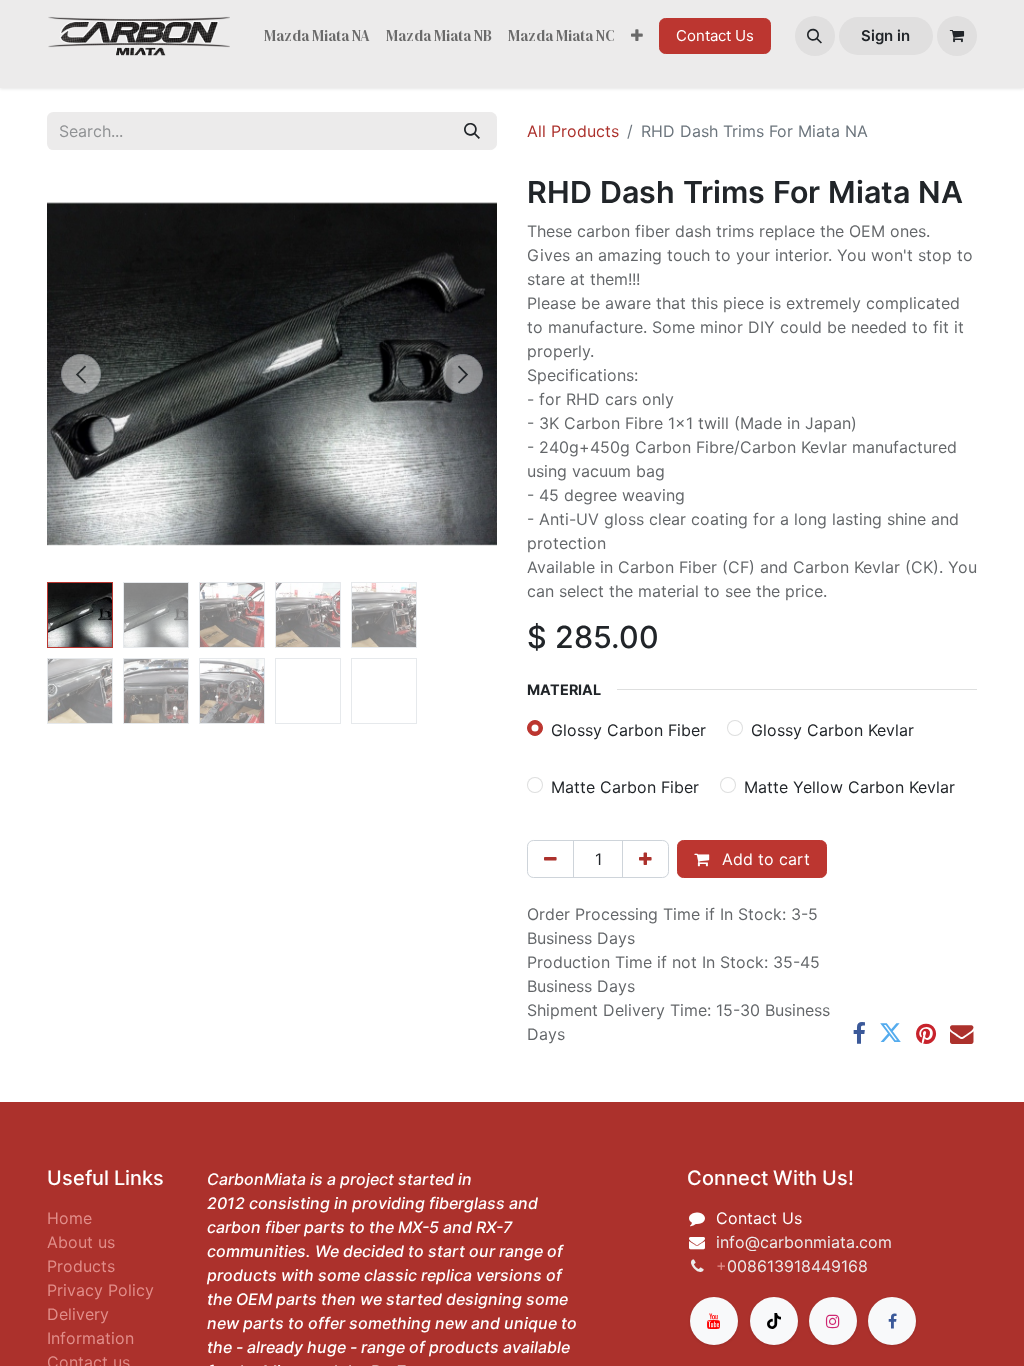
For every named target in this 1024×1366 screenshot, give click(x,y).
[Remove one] (550, 859)
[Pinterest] (926, 1033)
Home (69, 1218)
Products (81, 1266)
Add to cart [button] (763, 859)
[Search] (472, 131)
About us (81, 1242)
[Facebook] (858, 1033)
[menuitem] (317, 36)
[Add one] (645, 859)
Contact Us (715, 35)
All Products (573, 131)
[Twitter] (890, 1033)
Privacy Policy (100, 1290)
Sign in (885, 35)
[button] (815, 36)
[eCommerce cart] (957, 36)
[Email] (961, 1033)
